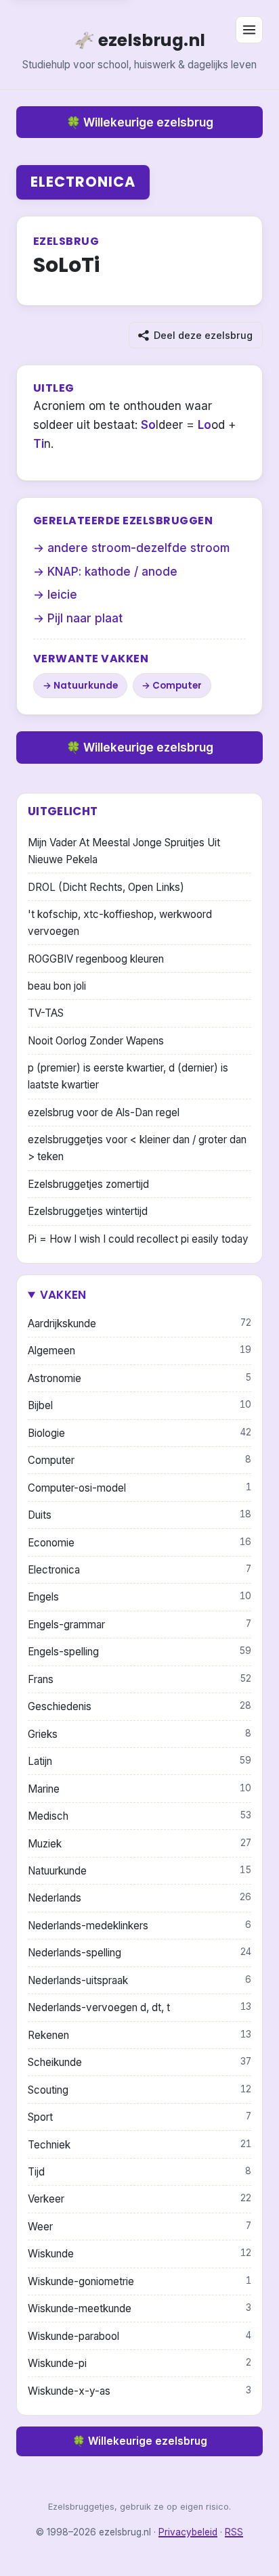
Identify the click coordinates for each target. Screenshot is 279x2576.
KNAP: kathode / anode (112, 572)
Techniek (139, 2145)
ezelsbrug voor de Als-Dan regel (104, 1112)
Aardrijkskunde (139, 1324)
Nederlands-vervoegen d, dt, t (139, 2007)
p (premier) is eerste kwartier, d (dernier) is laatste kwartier (128, 1076)
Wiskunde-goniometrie (139, 2281)
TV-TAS (46, 1013)
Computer (177, 686)
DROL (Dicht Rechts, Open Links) (106, 887)
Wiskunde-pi (139, 2363)
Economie (139, 1543)
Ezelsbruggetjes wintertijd (88, 1211)
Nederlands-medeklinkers (139, 1926)
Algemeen (139, 1351)
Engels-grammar (139, 1625)
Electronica (83, 182)
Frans (139, 1679)
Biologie (139, 1433)
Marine (139, 1789)
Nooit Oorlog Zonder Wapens (96, 1041)
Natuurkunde (86, 686)
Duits (139, 1515)
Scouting (139, 2090)
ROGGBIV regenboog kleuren (96, 959)
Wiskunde (139, 2254)
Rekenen (139, 2035)
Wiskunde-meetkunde (139, 2308)
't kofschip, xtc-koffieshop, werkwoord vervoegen (120, 923)
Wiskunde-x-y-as (139, 2391)
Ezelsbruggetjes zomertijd (88, 1184)
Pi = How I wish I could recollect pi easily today (138, 1239)
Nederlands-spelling (139, 1953)
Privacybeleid (188, 2532)
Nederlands (139, 1898)
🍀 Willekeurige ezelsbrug (140, 122)
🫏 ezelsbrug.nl (139, 40)
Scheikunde (139, 2062)
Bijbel (139, 1405)
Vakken (63, 1295)
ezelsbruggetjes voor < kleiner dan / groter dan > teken (137, 1148)
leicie (62, 595)
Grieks (139, 1734)
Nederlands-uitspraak (139, 1980)
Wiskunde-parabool (139, 2336)
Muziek (139, 1844)
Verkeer (139, 2199)
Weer (139, 2227)
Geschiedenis (139, 1706)
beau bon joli (57, 986)
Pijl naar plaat (85, 618)
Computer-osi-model (139, 1488)
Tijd (139, 2172)
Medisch (139, 1816)
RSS (234, 2532)
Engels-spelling (139, 1652)
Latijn (139, 1761)
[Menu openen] (249, 30)
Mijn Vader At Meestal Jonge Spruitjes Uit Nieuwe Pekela (124, 851)
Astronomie (139, 1378)
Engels (139, 1597)
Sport (139, 2117)
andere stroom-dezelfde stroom (138, 548)
